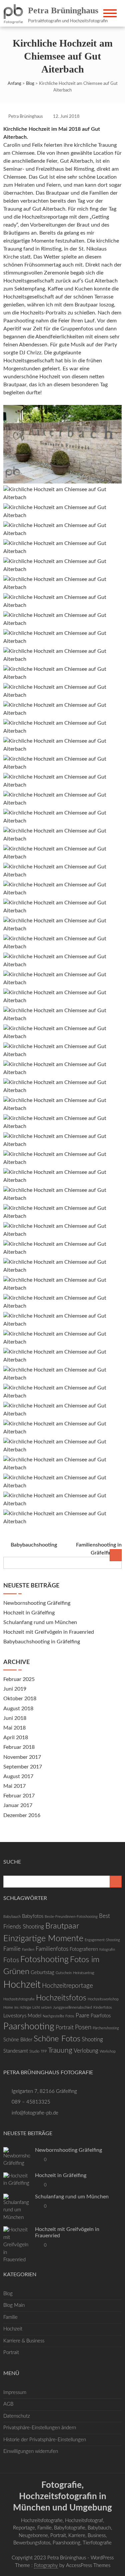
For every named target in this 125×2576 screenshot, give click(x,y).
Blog (30, 84)
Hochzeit (22, 1985)
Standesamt (16, 2051)
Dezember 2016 (22, 1815)
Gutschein (64, 1973)
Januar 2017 (18, 1805)
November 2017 (22, 1757)
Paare (82, 2016)
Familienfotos (52, 1949)
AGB (8, 2404)
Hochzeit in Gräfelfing (29, 1613)
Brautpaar (62, 1926)
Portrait (65, 2027)
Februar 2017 (19, 1796)
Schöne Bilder (18, 2040)
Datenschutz (17, 2416)
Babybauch (12, 1917)
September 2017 (23, 1767)
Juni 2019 (15, 1689)
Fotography (46, 2566)
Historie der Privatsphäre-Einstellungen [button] (45, 2440)
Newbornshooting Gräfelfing (37, 1603)
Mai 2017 (14, 1786)
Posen (83, 2027)
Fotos (11, 1960)
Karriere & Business (24, 2341)
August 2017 (18, 1776)
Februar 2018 (19, 1747)
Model (34, 2016)
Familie (12, 1949)
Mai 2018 (14, 1728)
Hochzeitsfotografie (19, 1999)
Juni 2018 (15, 1718)
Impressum (15, 2392)
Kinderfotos (103, 2008)
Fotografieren (84, 1949)
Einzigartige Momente (43, 1939)
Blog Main (14, 2305)
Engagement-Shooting (102, 1940)
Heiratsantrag (84, 1973)
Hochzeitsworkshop (103, 1999)
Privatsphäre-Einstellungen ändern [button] (40, 2428)
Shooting (92, 2039)
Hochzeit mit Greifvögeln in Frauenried (49, 1632)
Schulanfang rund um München (40, 1622)
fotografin (107, 1950)
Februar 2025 (19, 1679)
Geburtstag (42, 1973)
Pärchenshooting (106, 2028)
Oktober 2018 (20, 1699)
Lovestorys (15, 2016)
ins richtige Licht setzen (33, 2008)
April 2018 (16, 1738)
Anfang (14, 84)
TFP (44, 2051)
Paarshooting (29, 2026)
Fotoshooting (44, 1960)
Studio (34, 2051)
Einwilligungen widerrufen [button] (31, 2451)
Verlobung (86, 2051)
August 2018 (18, 1709)
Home (8, 2008)
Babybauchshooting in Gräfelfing (42, 1642)
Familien (28, 1950)
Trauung (60, 2050)
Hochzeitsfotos (61, 1998)
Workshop (108, 2051)
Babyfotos (33, 1916)
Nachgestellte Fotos (58, 2016)
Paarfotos (101, 2016)
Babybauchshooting (34, 1545)
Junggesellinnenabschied (72, 2008)
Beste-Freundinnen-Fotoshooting (71, 1917)
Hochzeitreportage (67, 1986)
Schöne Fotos (57, 2039)
